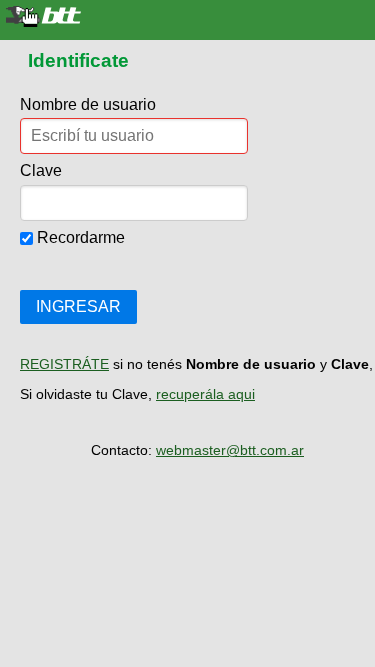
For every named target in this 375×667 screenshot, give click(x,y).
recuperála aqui (205, 394)
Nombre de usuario (88, 104)
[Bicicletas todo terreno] (187, 16)
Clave (41, 170)
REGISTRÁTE (64, 364)
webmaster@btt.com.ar (230, 450)
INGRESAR (78, 306)
